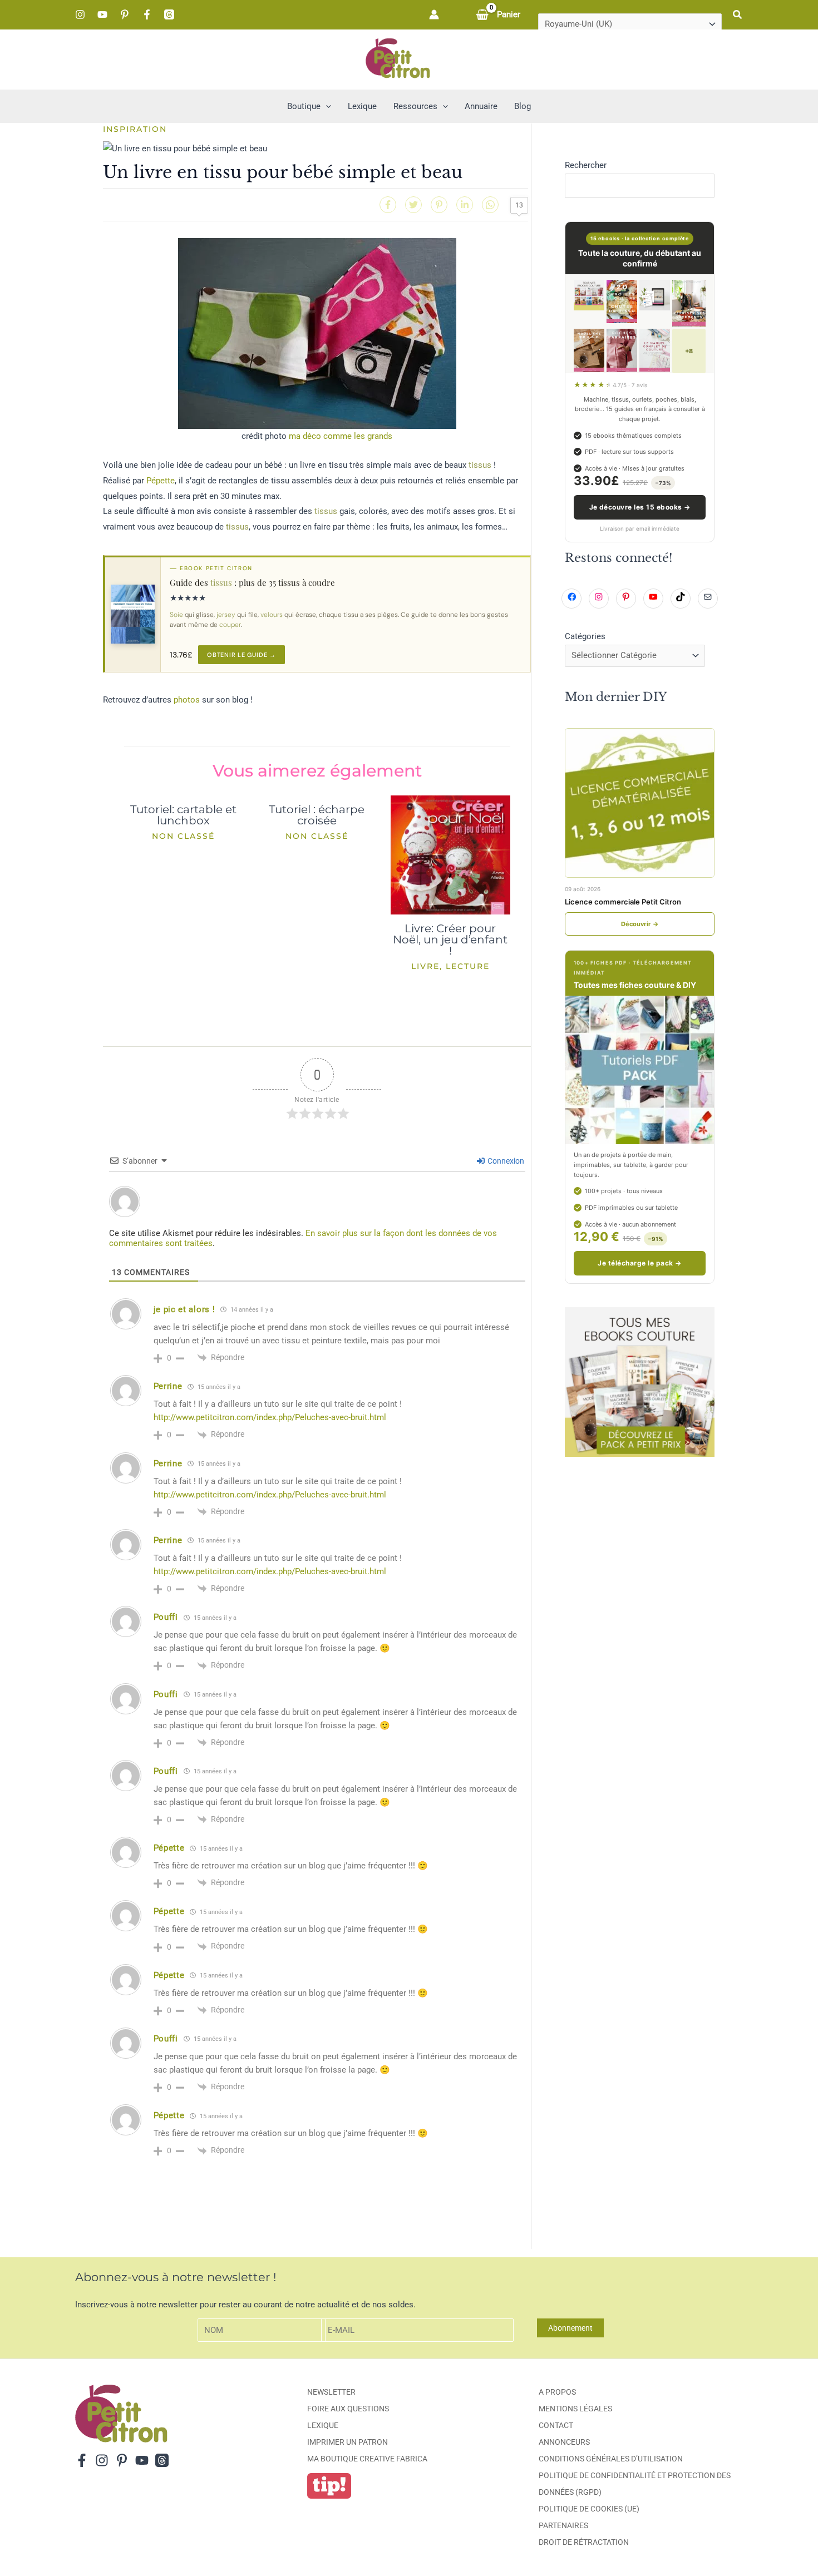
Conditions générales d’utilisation (611, 2459)
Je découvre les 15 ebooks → (640, 507)
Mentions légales (575, 2409)
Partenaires (563, 2525)
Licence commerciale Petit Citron (623, 902)
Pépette (161, 481)
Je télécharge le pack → (639, 1263)
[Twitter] (413, 205)
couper (230, 625)
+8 (689, 351)
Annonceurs (564, 2442)
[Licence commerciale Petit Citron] (640, 803)
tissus (480, 465)
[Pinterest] (125, 14)
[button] (738, 15)
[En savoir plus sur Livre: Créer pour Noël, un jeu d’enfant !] (450, 854)
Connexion (505, 1161)
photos (187, 700)
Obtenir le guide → (242, 655)
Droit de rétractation (584, 2542)
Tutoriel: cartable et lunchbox (183, 815)
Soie (176, 615)
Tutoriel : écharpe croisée (317, 815)
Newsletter (331, 2392)
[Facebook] (147, 14)
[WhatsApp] (490, 205)
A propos (557, 2392)
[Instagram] (80, 14)
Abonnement (570, 2328)
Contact (556, 2425)
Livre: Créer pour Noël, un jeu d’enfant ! (450, 940)
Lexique (323, 2425)
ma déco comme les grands (341, 436)
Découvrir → (640, 924)
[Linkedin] (465, 205)
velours (272, 615)
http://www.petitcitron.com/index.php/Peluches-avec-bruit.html (270, 1417)
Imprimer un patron (348, 2442)
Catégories (585, 636)
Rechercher (586, 165)
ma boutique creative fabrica (367, 2459)
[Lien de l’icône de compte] (434, 14)
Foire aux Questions (348, 2409)
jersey (226, 615)
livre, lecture (450, 966)
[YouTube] (102, 14)
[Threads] (169, 14)
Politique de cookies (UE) (589, 2509)
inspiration (135, 129)
